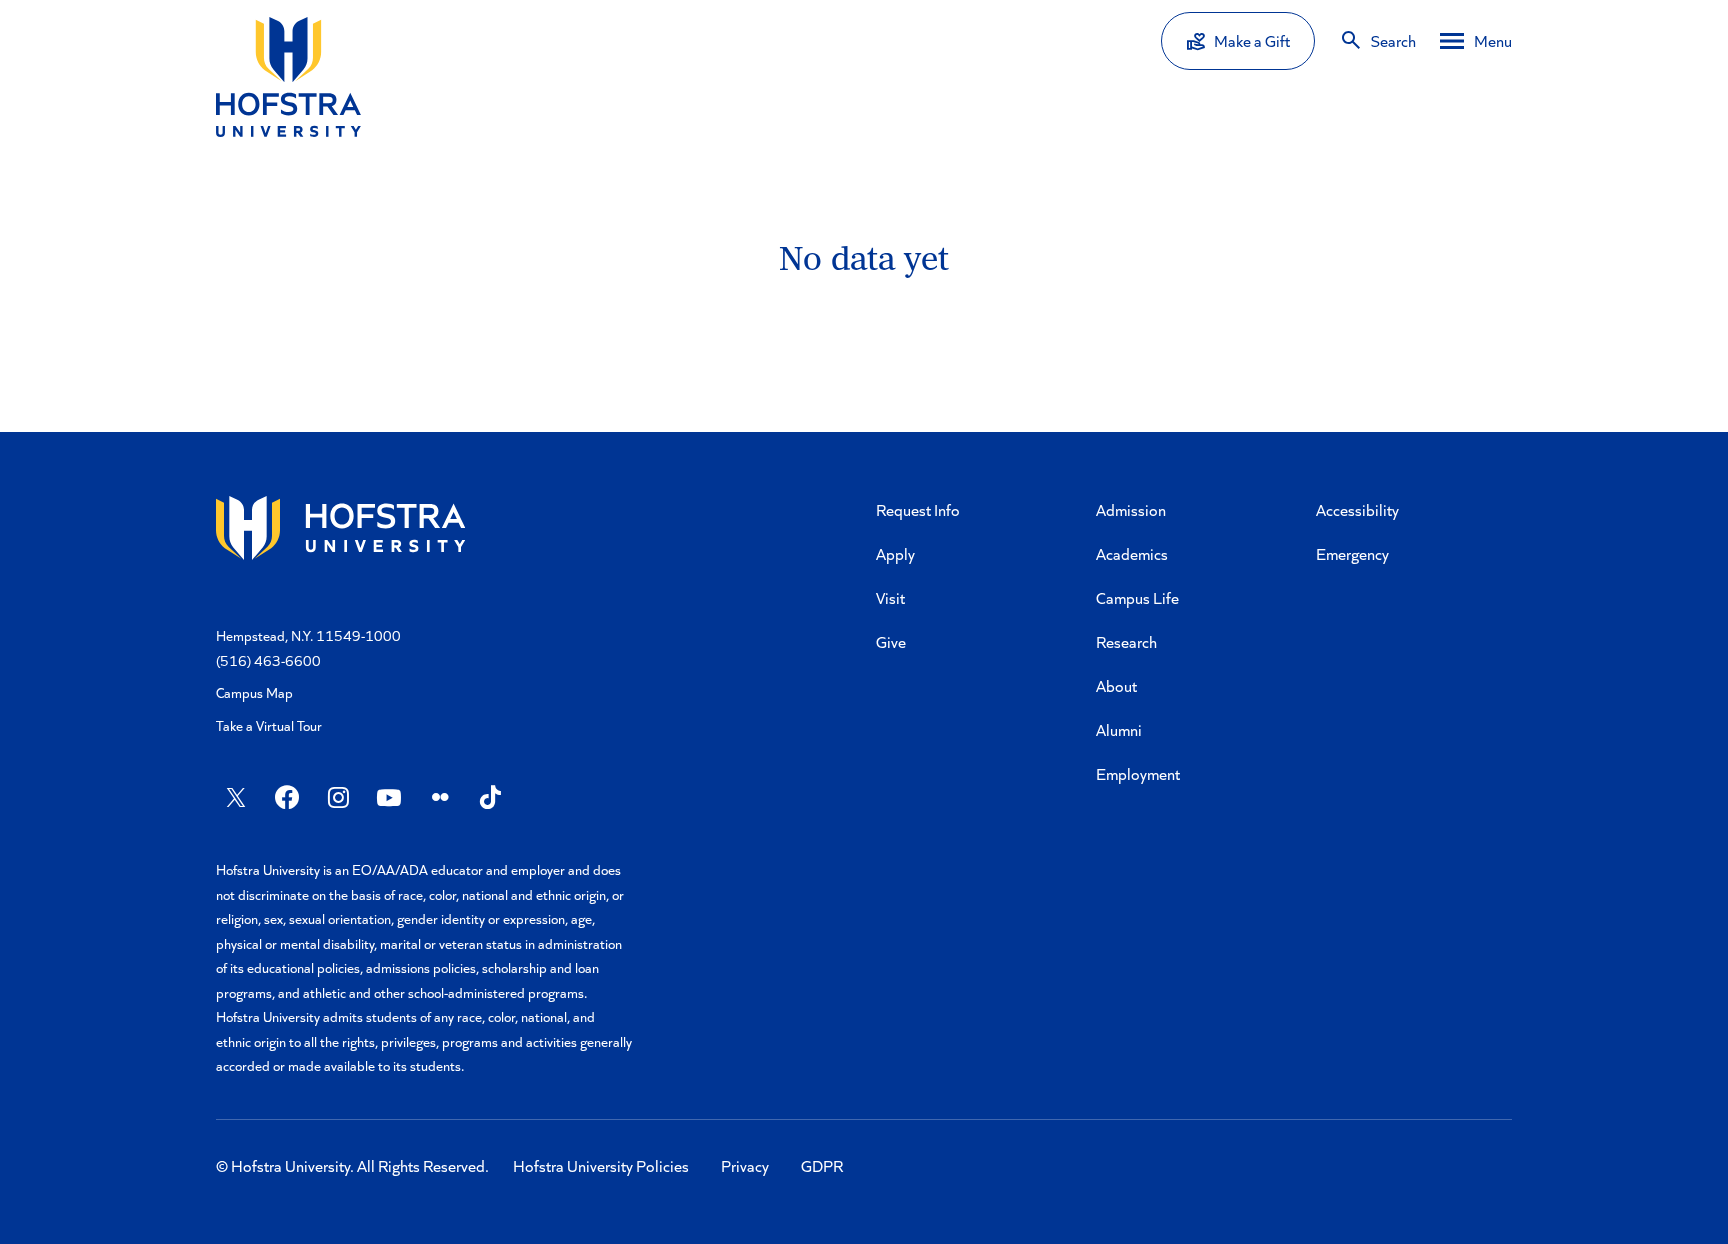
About (1116, 685)
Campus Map (254, 692)
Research (1126, 641)
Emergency (1352, 553)
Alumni (1119, 729)
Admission (1131, 509)
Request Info (918, 509)
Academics (1132, 553)
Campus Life (1137, 597)
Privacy (745, 1165)
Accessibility (1357, 509)
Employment (1138, 773)
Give (891, 641)
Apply (895, 553)
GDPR (822, 1165)
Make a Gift (1252, 40)
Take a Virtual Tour (269, 725)
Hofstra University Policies (601, 1165)
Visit (890, 597)
